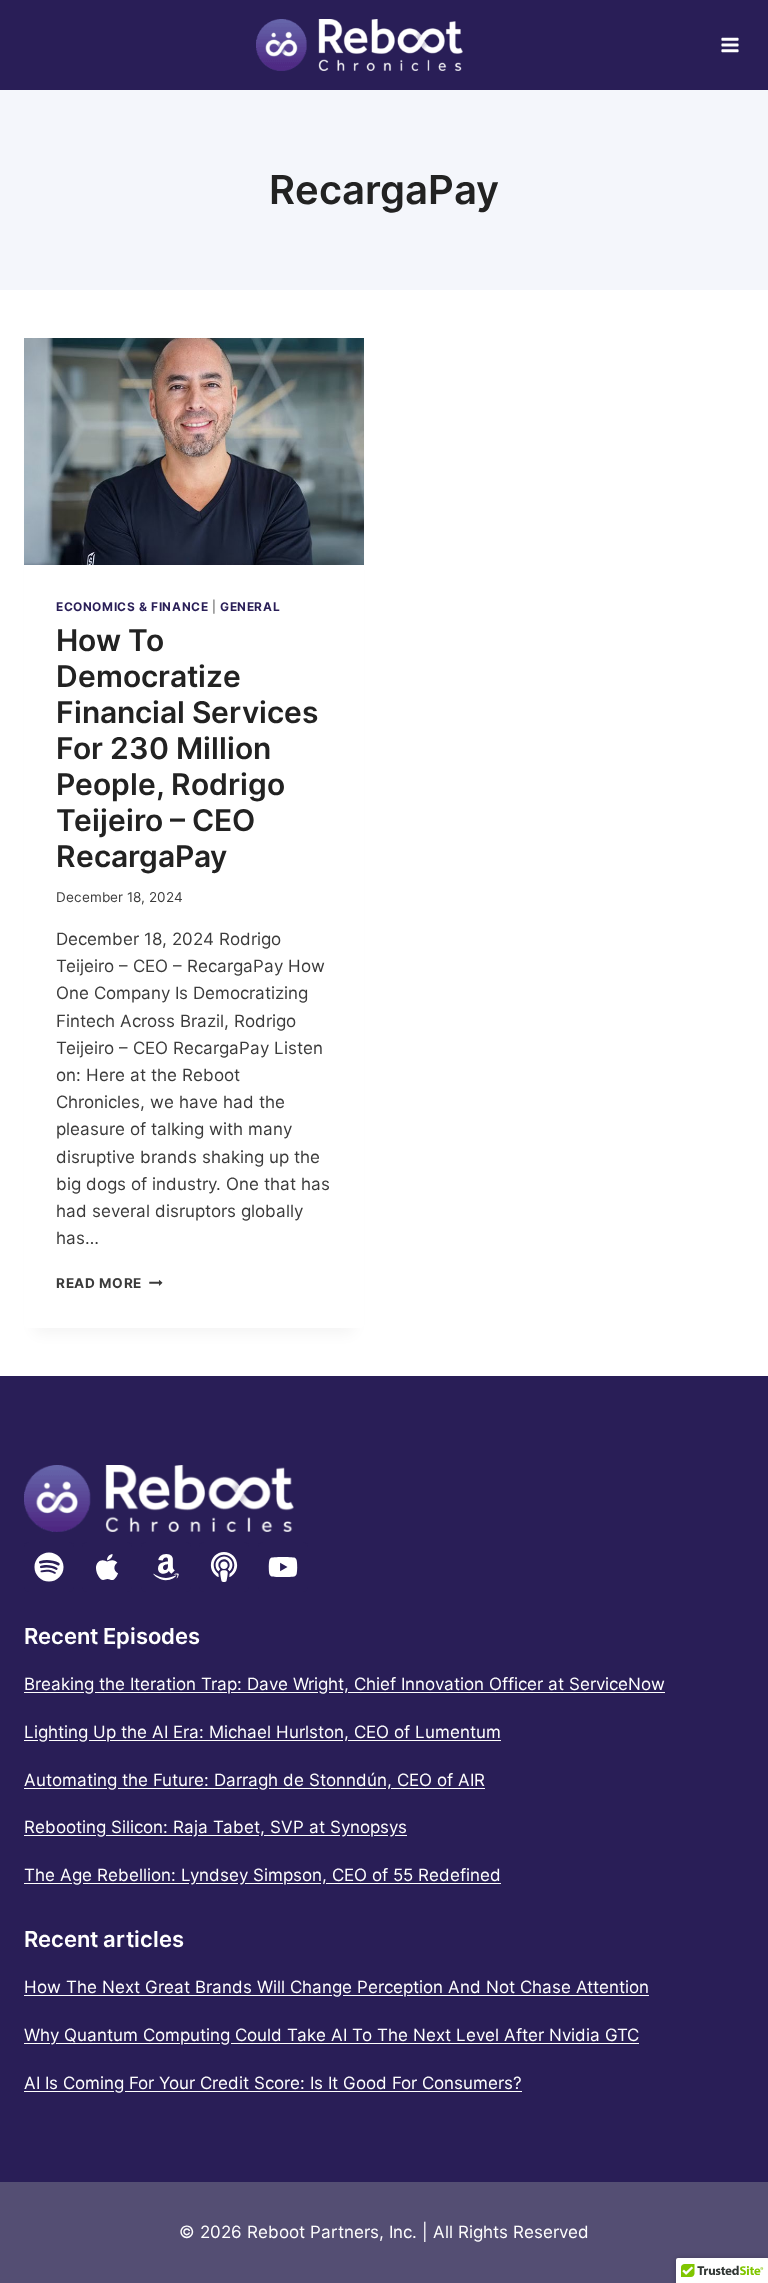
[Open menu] (729, 44)
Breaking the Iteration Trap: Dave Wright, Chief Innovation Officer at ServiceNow (344, 1684)
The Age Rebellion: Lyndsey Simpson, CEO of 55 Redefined (262, 1875)
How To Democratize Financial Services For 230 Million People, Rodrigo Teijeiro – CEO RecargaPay (187, 748)
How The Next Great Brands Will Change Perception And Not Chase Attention (336, 1987)
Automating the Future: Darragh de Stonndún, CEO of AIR (254, 1780)
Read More (109, 1283)
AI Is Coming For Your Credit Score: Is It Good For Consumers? (273, 2083)
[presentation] (194, 451)
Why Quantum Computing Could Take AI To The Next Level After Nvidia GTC (331, 2035)
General (250, 606)
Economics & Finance (132, 606)
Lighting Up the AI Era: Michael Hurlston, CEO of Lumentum (262, 1732)
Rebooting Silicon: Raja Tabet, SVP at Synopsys (215, 1827)
